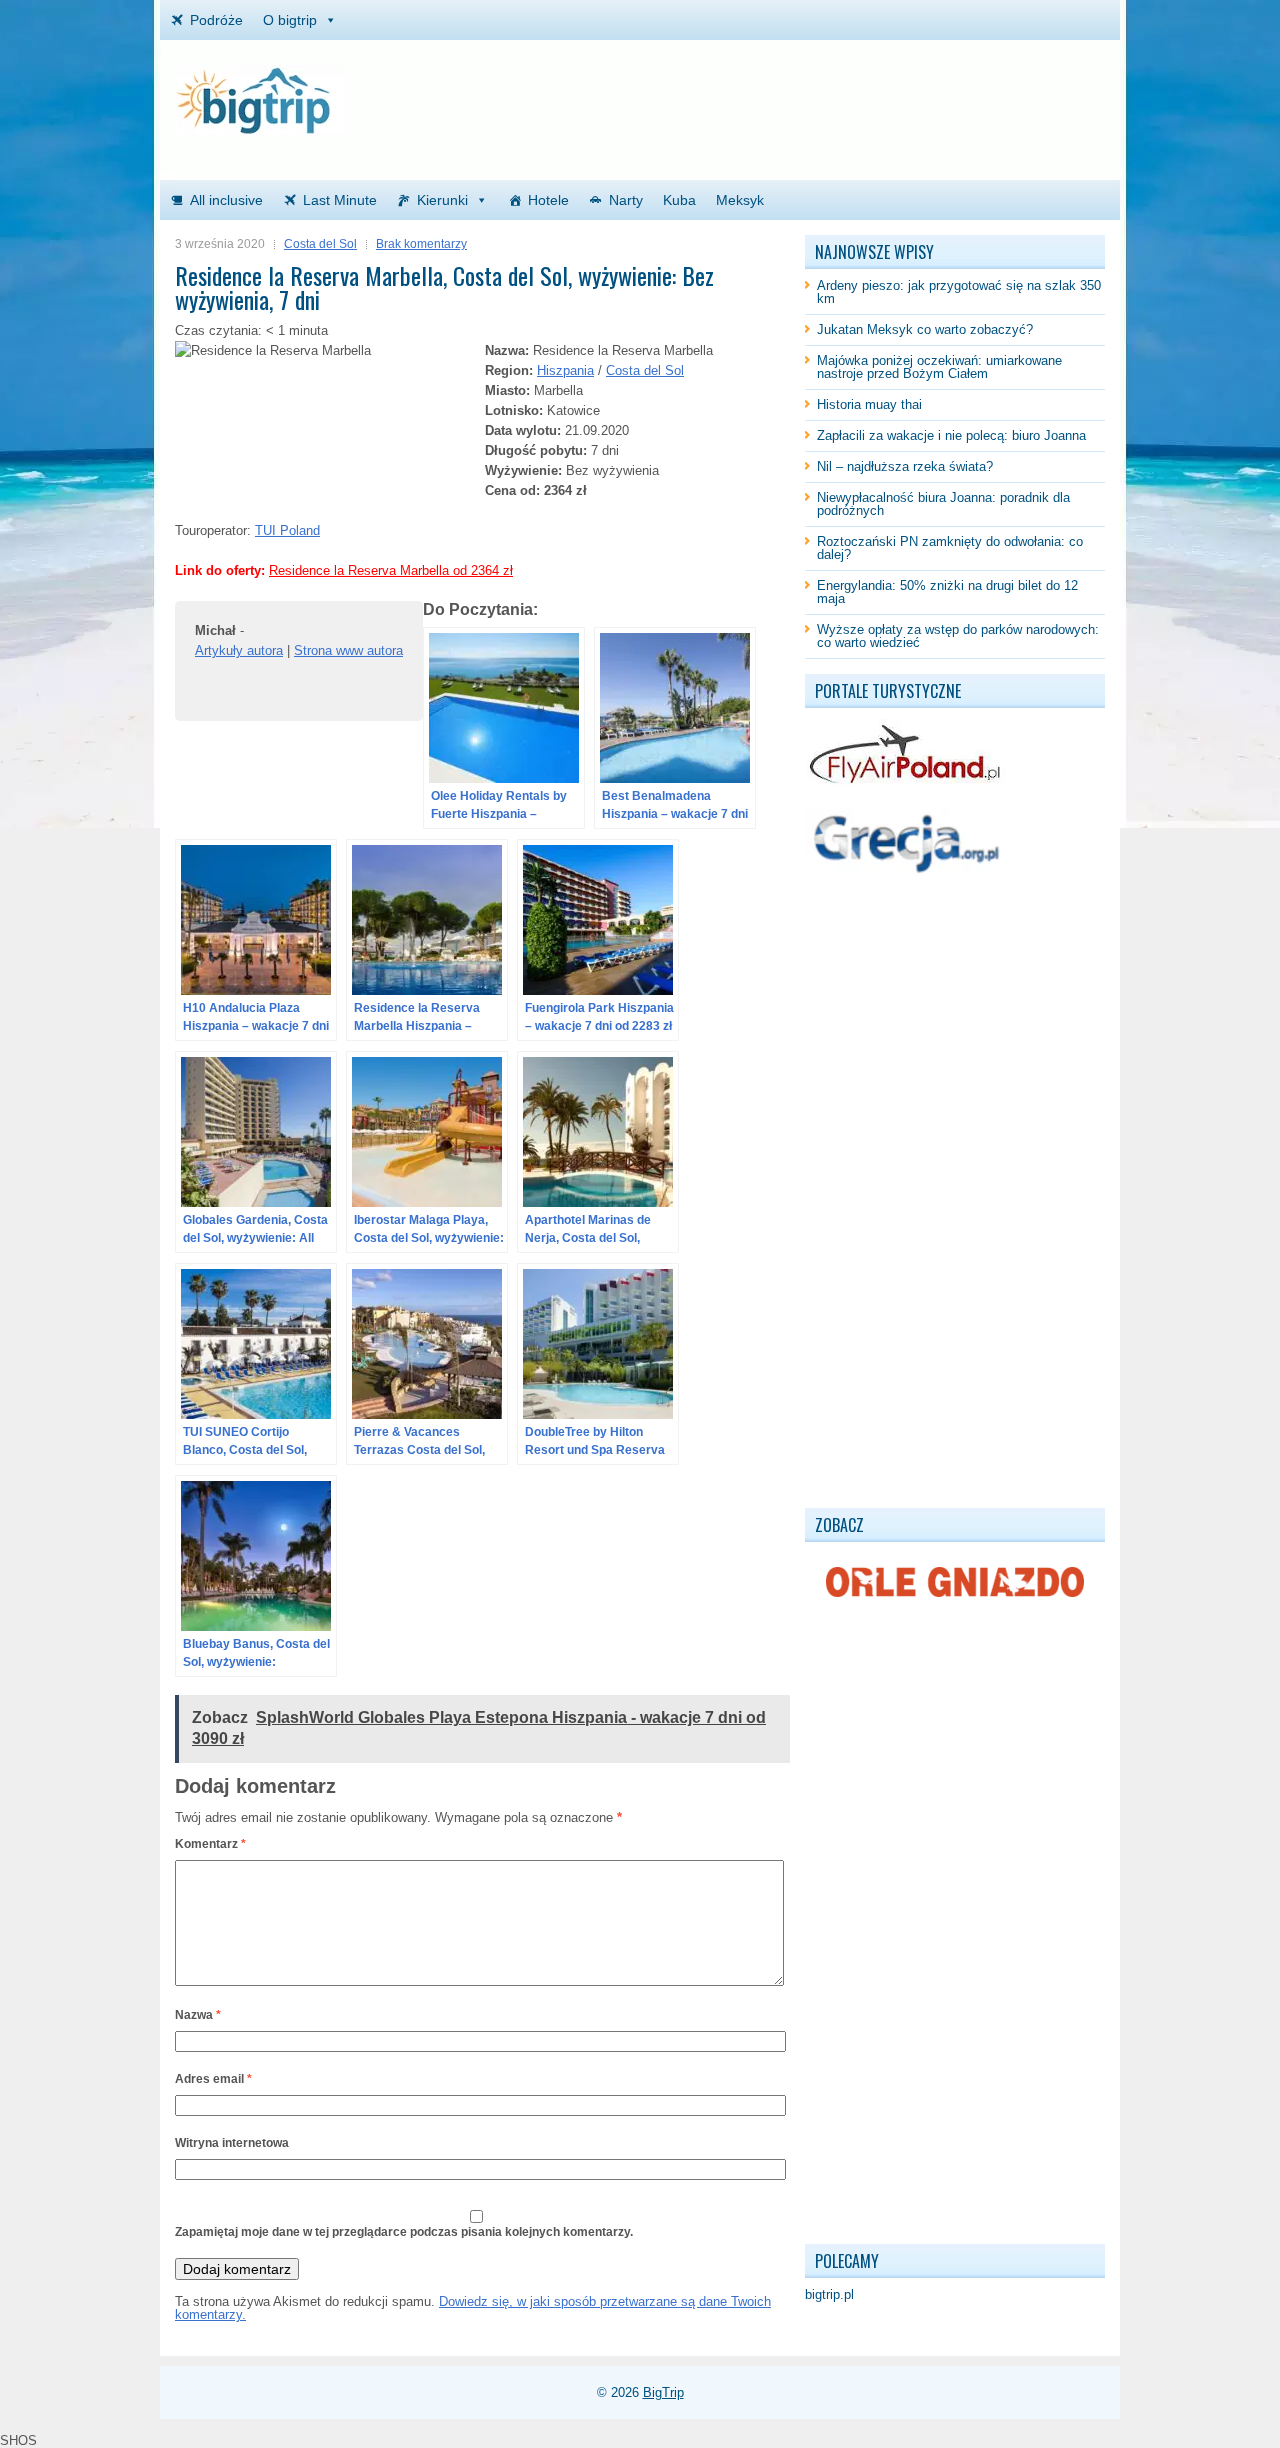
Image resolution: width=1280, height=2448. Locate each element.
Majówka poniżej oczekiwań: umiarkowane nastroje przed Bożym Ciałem (939, 367)
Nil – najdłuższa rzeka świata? (905, 466)
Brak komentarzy (421, 244)
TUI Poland (287, 530)
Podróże (216, 20)
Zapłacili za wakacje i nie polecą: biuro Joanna (951, 435)
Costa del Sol (320, 244)
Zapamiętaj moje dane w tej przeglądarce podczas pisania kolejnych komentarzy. (404, 2232)
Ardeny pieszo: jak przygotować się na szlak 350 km (959, 292)
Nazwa (198, 2015)
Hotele (548, 200)
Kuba (679, 200)
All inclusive (226, 200)
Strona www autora (348, 650)
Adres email (213, 2079)
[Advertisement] (871, 95)
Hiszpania (565, 370)
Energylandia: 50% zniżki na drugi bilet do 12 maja (947, 592)
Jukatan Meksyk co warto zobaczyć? (925, 329)
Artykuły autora (239, 650)
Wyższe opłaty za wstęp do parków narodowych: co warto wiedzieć (958, 636)
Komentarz (210, 1844)
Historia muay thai (869, 404)
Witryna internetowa (232, 2143)
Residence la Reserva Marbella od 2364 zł (391, 570)
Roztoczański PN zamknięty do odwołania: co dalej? (950, 548)
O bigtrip (290, 20)
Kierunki (442, 200)
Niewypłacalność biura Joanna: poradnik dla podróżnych (943, 504)
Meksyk (740, 200)
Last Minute (340, 200)
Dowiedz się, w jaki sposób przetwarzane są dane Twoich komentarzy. (473, 2308)
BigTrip (663, 2392)
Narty (626, 200)
